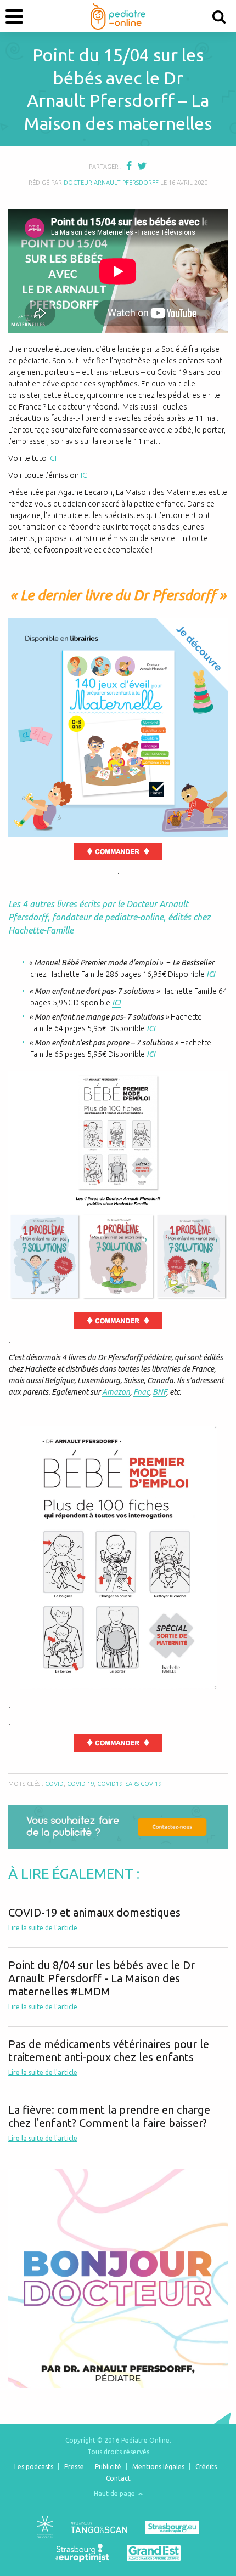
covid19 (110, 1784)
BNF (159, 1392)
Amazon (116, 1392)
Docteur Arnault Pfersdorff (111, 183)
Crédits (206, 2467)
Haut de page (115, 2493)
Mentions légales (158, 2467)
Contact (118, 2478)
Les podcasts (34, 2467)
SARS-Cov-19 (144, 1784)
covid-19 (80, 1784)
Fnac (141, 1392)
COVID (54, 1784)
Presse (74, 2467)
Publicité (108, 2467)
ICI (52, 458)
